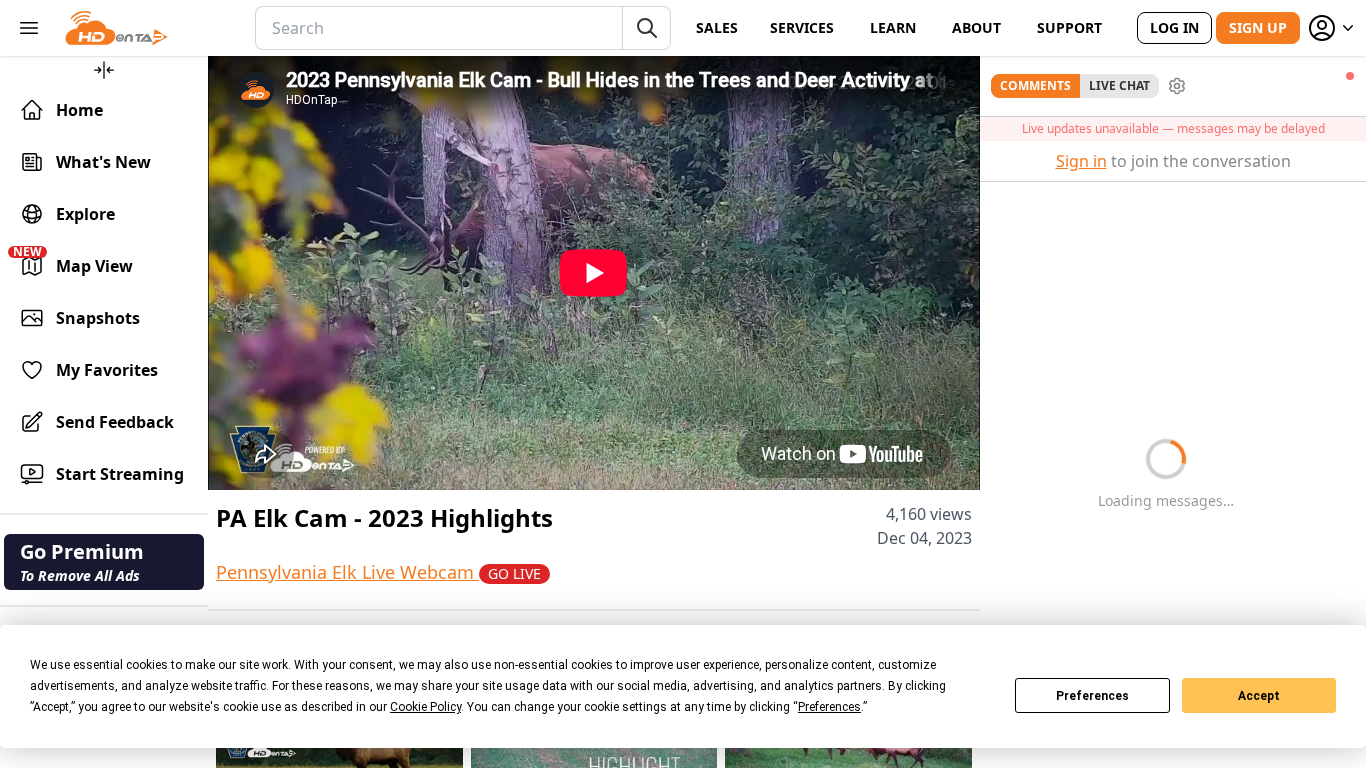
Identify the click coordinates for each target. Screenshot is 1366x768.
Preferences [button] (829, 707)
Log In (1174, 27)
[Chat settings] (1177, 86)
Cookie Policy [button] (425, 707)
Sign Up (1258, 27)
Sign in (1081, 161)
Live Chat (1119, 85)
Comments (1035, 85)
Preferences (1092, 696)
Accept (1259, 696)
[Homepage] (116, 28)
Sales (717, 27)
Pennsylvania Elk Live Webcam (378, 572)
